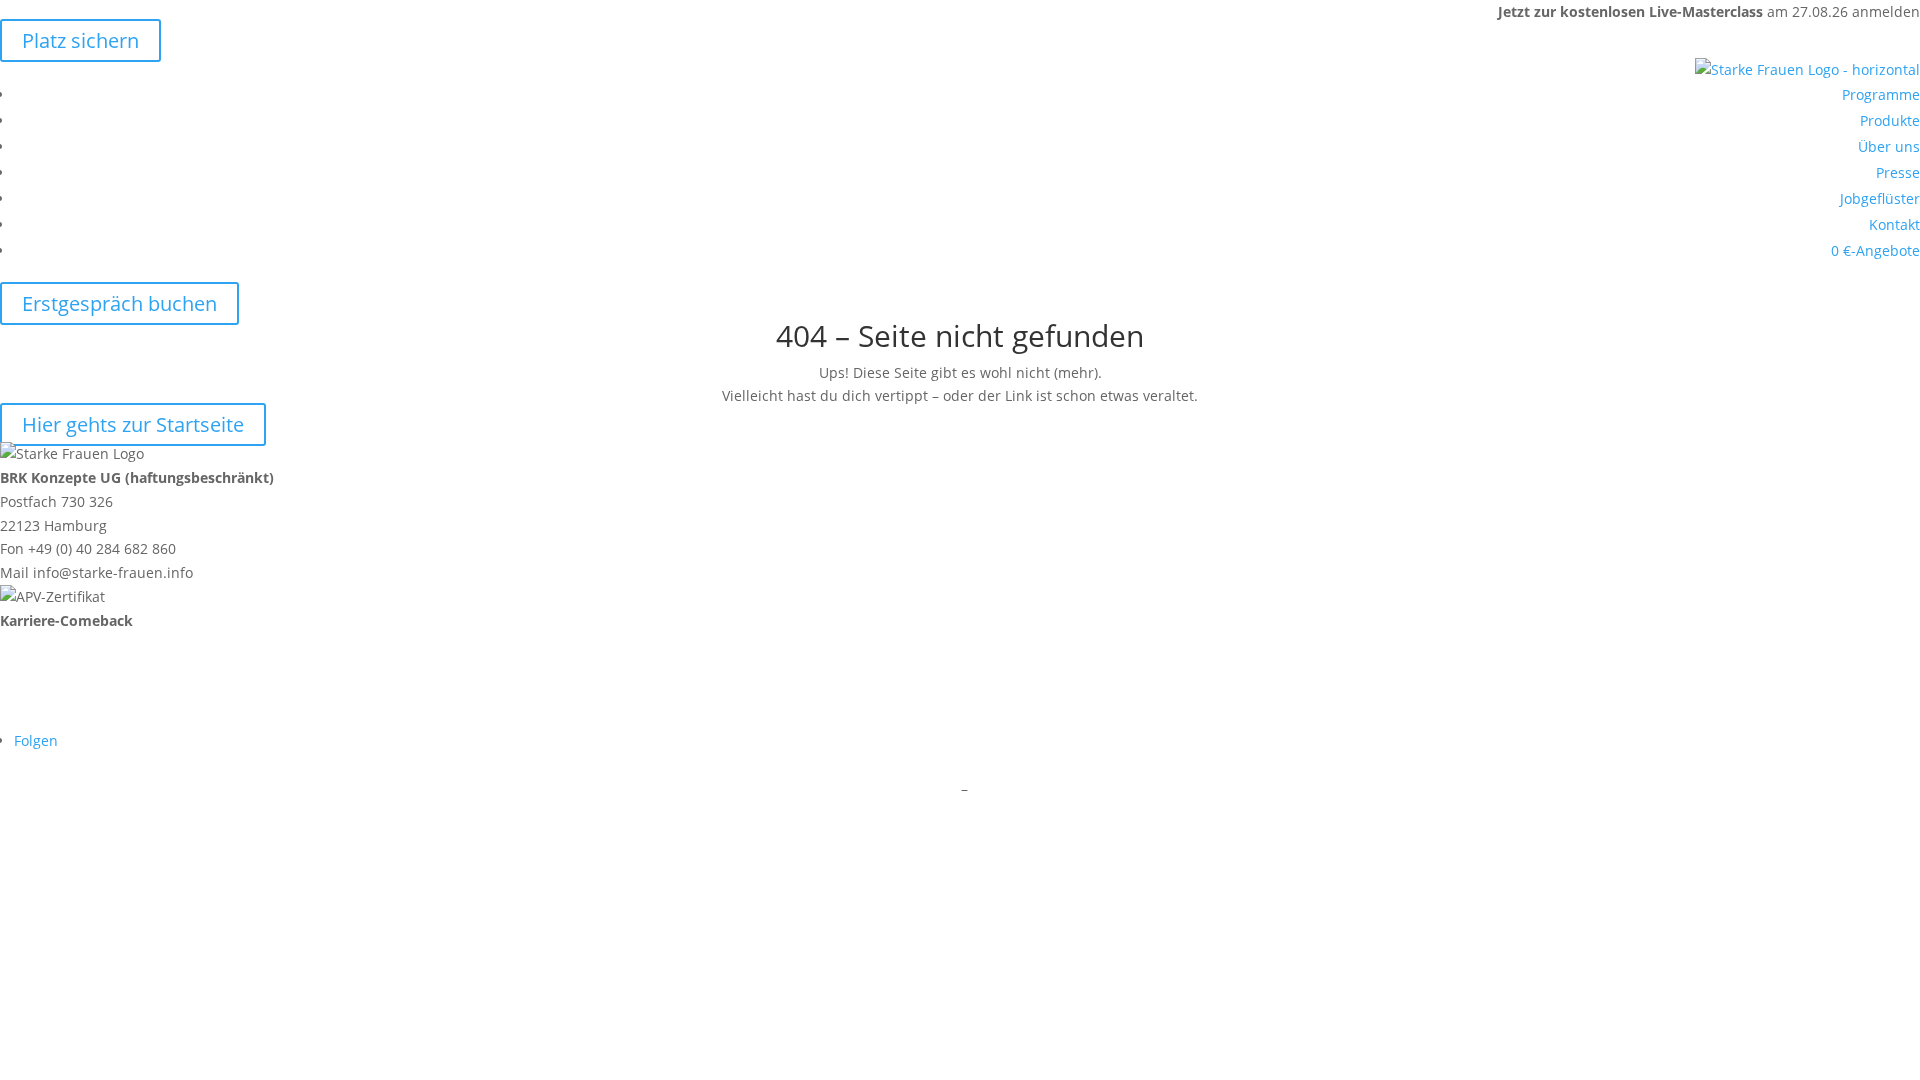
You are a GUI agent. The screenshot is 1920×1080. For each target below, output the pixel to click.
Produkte (1890, 120)
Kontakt (1894, 224)
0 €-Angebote (1875, 250)
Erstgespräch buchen (119, 303)
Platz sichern (80, 40)
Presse (1898, 172)
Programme (1881, 94)
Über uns (1889, 146)
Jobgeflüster (1880, 198)
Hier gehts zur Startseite (133, 424)
